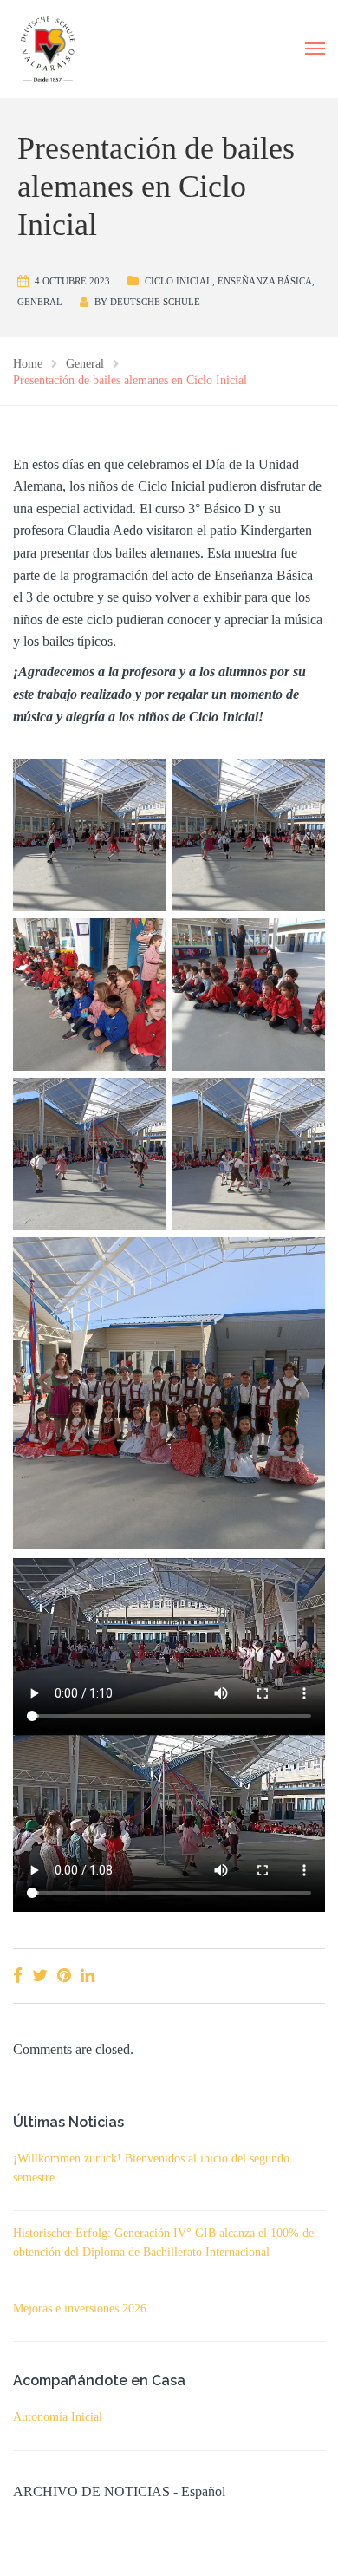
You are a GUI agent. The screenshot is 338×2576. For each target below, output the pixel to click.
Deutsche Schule (155, 302)
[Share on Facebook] (18, 1976)
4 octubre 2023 (72, 281)
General (40, 302)
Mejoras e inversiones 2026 (80, 2309)
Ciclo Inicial (179, 281)
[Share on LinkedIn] (88, 1976)
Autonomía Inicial (58, 2417)
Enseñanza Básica (265, 281)
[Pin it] (64, 1976)
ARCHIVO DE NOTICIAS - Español (119, 2491)
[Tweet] (40, 1976)
